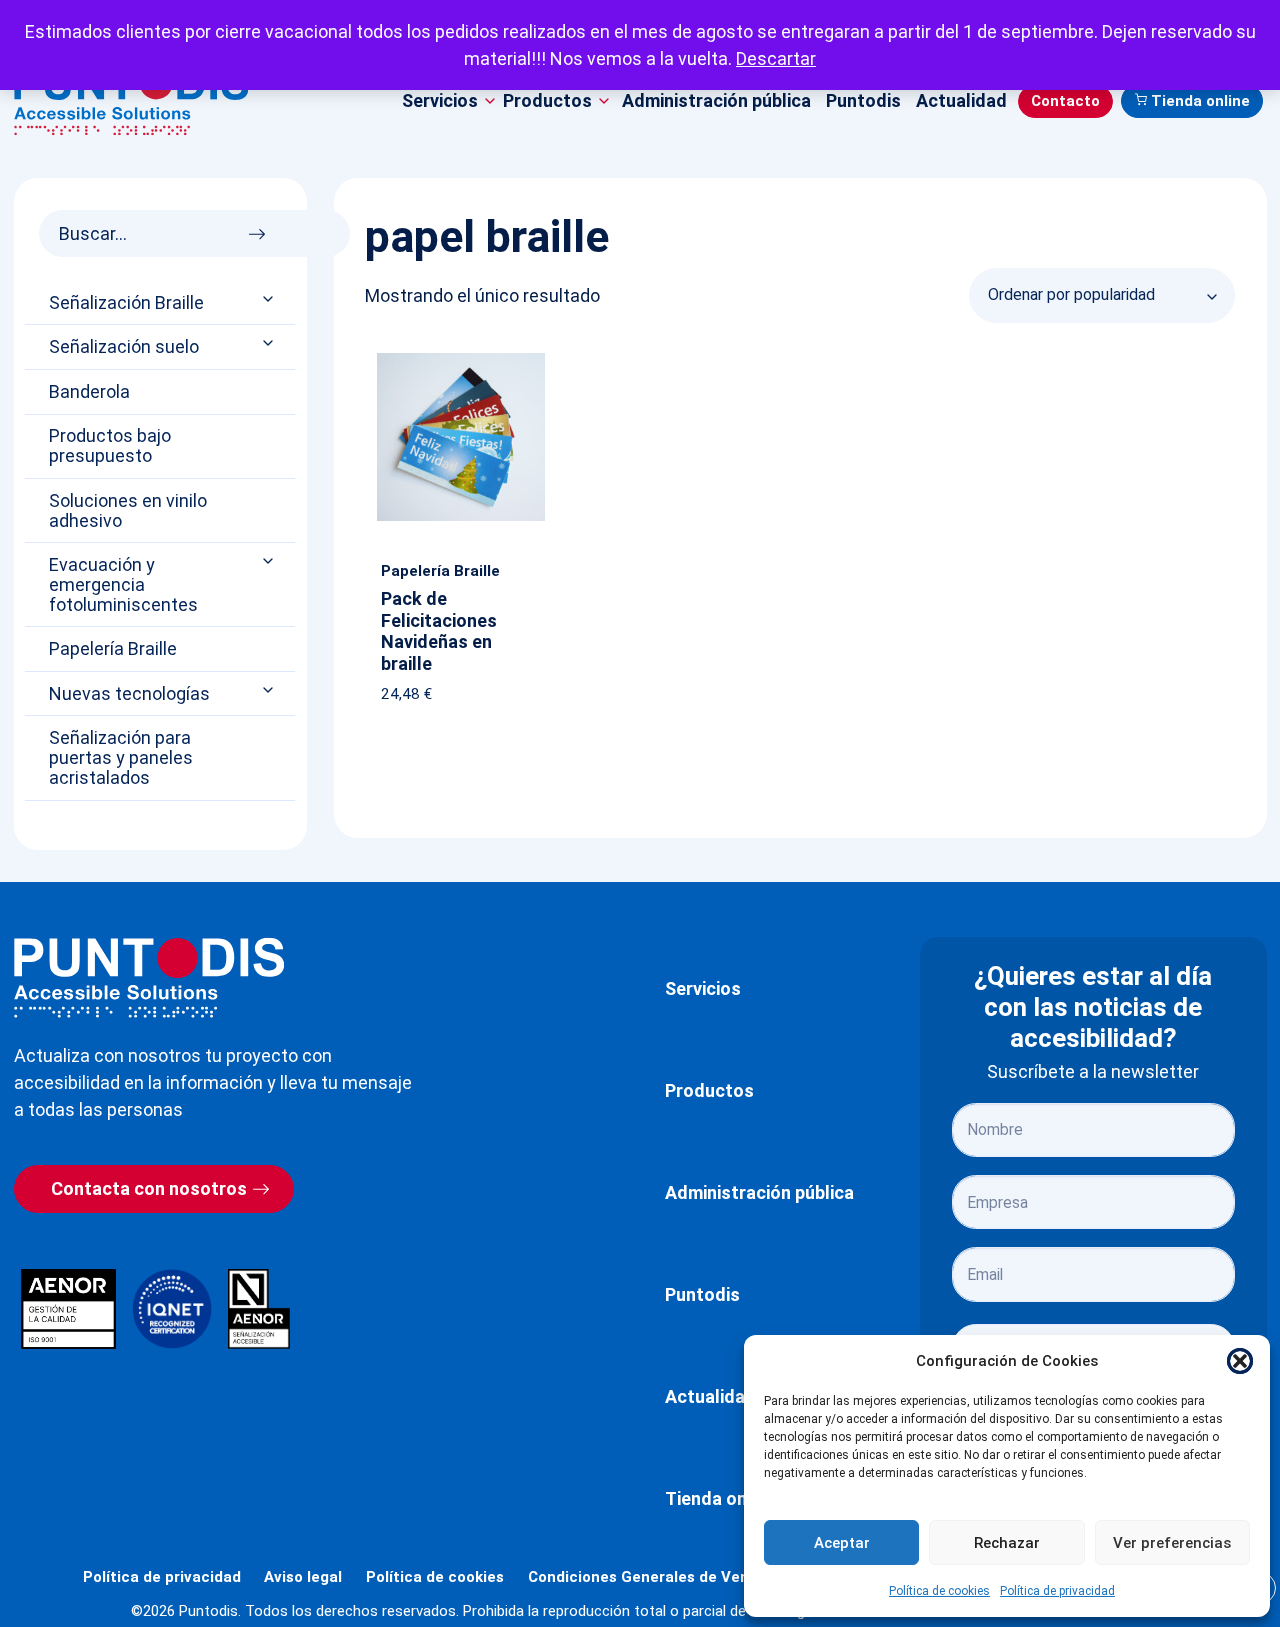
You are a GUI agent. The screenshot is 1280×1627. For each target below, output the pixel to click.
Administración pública (716, 100)
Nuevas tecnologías (129, 694)
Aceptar (842, 1543)
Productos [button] (547, 100)
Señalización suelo (124, 347)
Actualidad (961, 100)
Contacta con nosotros (149, 1188)
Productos (709, 1090)
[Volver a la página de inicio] (149, 977)
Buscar (262, 228)
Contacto (1065, 101)
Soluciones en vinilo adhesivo (128, 511)
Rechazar (1007, 1543)
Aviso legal (303, 1577)
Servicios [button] (440, 100)
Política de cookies (939, 1591)
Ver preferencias (1172, 1543)
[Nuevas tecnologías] (270, 689)
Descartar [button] (776, 58)
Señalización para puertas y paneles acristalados (121, 757)
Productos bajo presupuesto (110, 446)
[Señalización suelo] (270, 343)
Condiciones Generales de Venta (646, 1577)
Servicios (703, 988)
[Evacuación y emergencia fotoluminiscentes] (270, 561)
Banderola (89, 392)
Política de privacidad (1057, 1591)
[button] (1240, 1361)
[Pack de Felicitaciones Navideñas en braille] (461, 357)
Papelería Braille (113, 649)
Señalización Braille (126, 303)
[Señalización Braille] (270, 298)
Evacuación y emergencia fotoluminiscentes (123, 584)
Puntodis (863, 100)
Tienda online (1200, 101)
